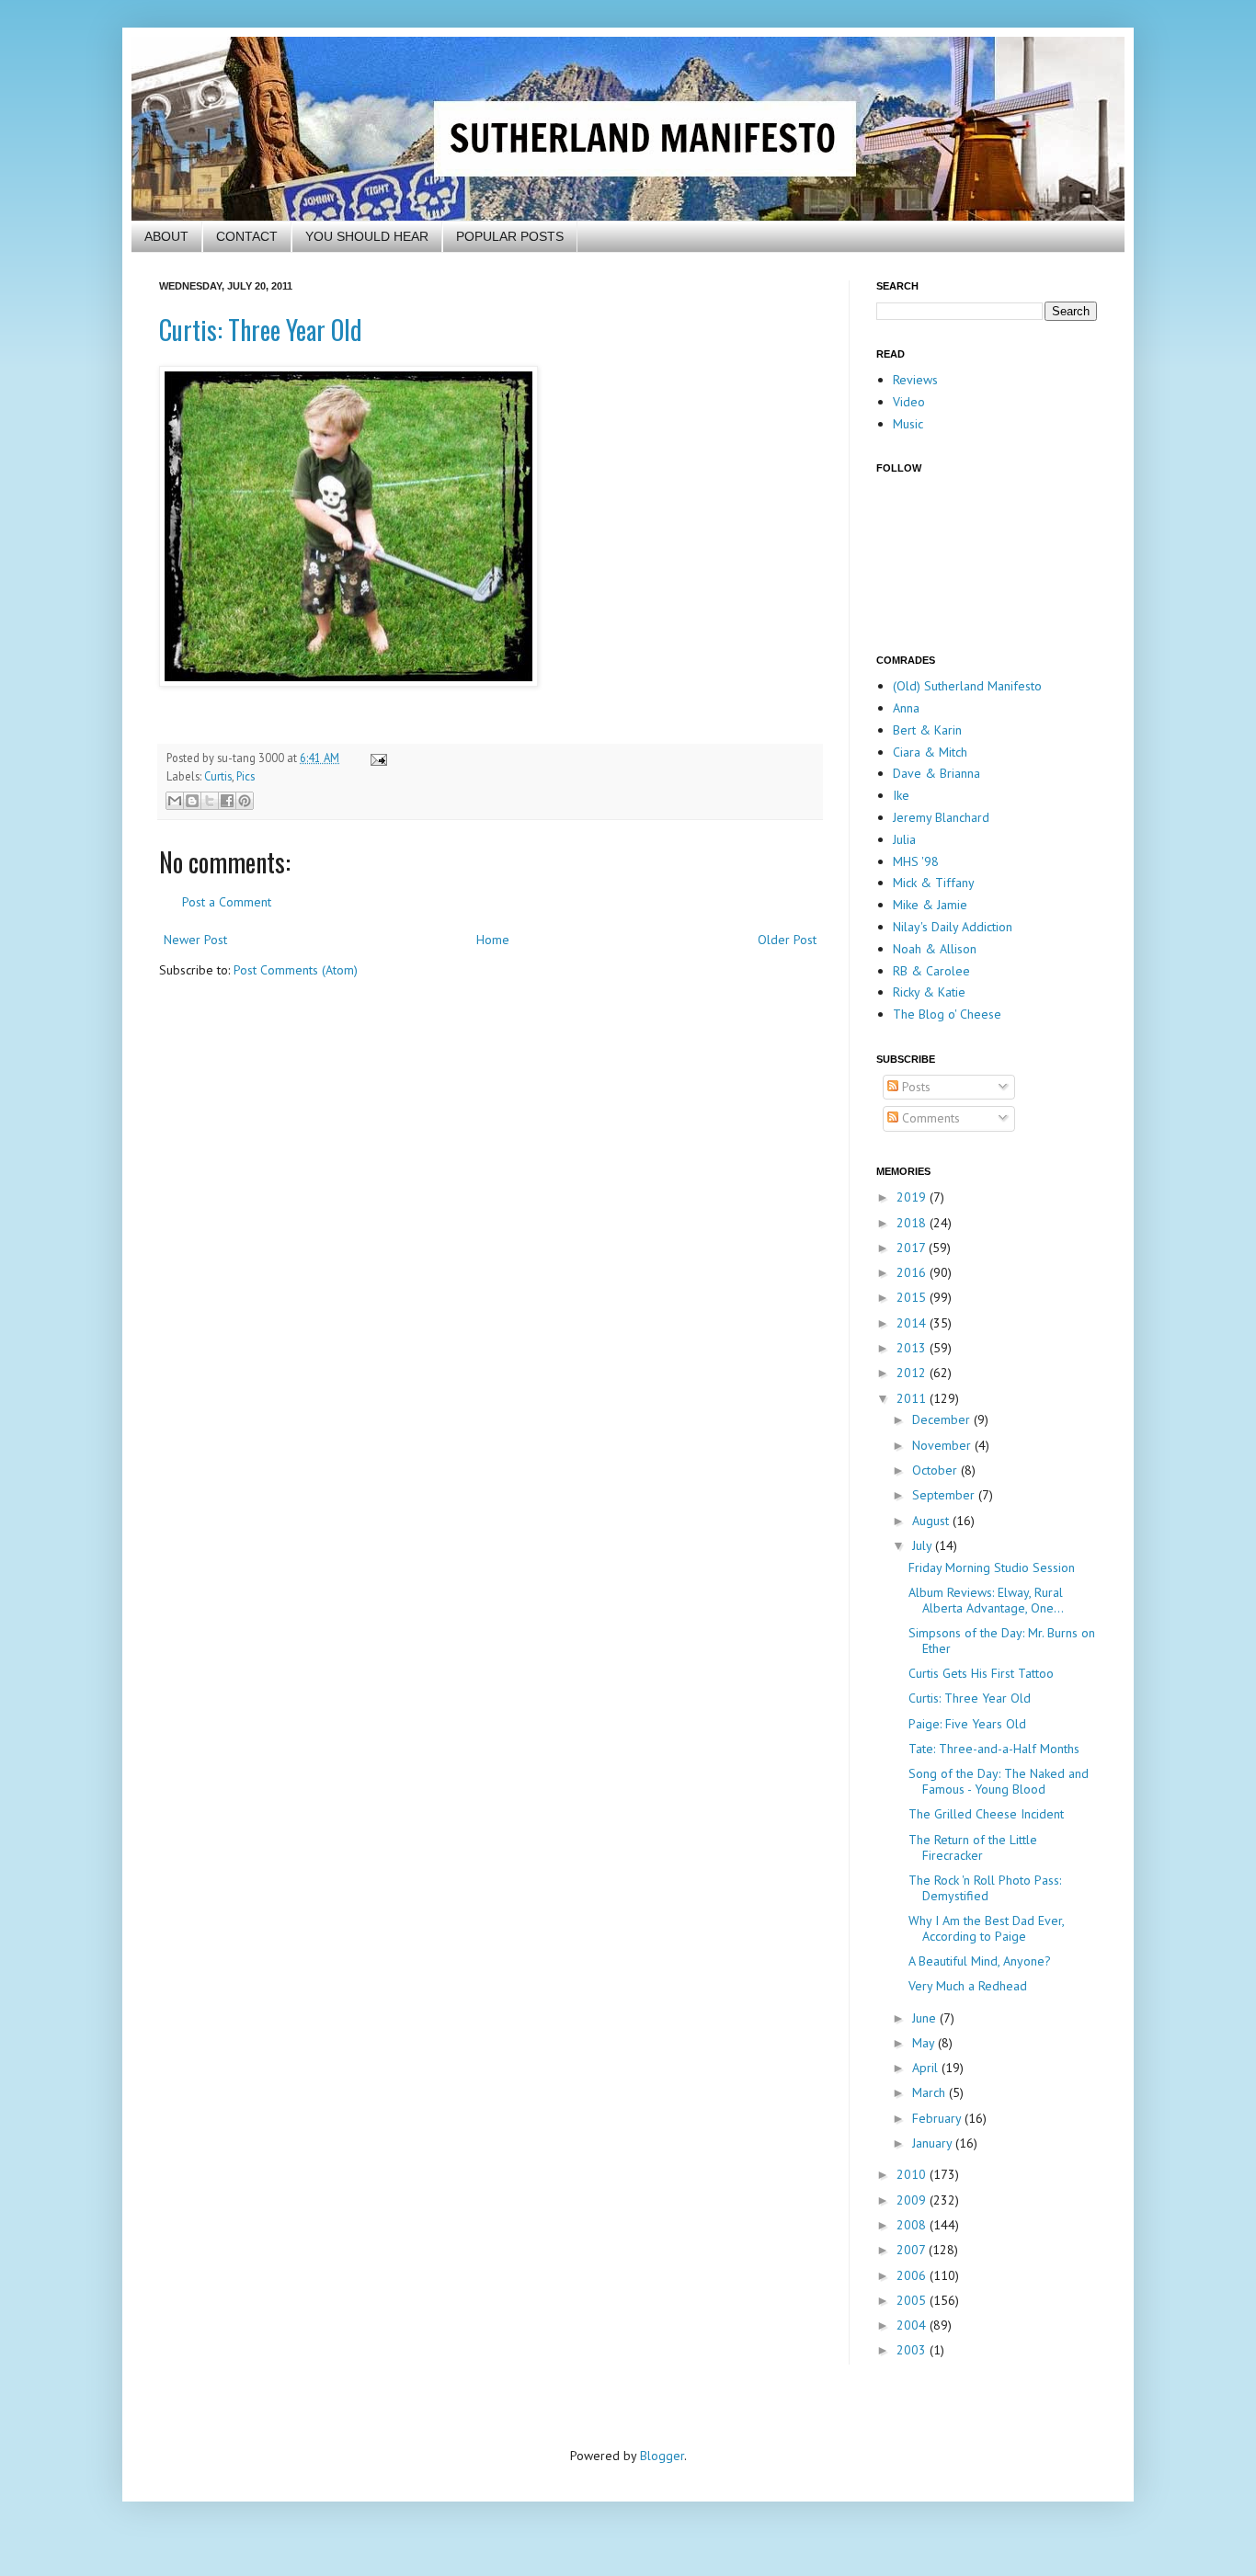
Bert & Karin (927, 730)
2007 (913, 2250)
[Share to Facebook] (227, 801)
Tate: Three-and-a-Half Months (994, 1749)
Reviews (915, 380)
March (931, 2092)
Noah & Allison (935, 949)
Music (908, 424)
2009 (913, 2200)
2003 (913, 2350)
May (925, 2043)
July (924, 1545)
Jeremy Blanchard (941, 817)
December (943, 1419)
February (938, 2118)
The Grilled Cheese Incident (986, 1814)
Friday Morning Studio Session (992, 1567)
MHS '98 (916, 861)
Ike (901, 795)
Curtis (218, 776)
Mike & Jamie (930, 905)
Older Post (787, 940)
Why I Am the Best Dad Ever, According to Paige (986, 1928)
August (932, 1521)
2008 (913, 2225)
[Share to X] (210, 801)
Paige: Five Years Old (967, 1724)
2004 (913, 2325)
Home (493, 940)
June (926, 2018)
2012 (913, 1373)
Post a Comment (227, 902)
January (934, 2143)
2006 (913, 2275)
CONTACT (247, 236)
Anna (906, 708)
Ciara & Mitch (930, 752)
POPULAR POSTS (510, 236)
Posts (914, 1087)
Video (909, 402)
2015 (913, 1297)
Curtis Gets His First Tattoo (981, 1673)
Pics (245, 776)
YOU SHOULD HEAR (367, 236)
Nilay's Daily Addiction (953, 927)
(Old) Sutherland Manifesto (967, 686)
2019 (913, 1197)
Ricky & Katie (929, 992)
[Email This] (175, 801)
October (936, 1470)
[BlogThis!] (192, 801)
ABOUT (166, 236)
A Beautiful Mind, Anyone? (980, 1961)
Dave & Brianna (936, 773)
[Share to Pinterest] (245, 801)
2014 (913, 1323)
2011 (913, 1398)
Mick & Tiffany (934, 883)
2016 (913, 1272)
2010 (913, 2174)
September (945, 1495)
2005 (913, 2300)
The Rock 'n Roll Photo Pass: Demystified (985, 1888)
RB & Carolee (931, 971)
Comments (929, 1118)
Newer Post (195, 940)
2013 (913, 1348)
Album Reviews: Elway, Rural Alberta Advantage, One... (986, 1600)
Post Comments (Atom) (296, 970)
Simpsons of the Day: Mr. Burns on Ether (1002, 1641)
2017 (913, 1248)
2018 (913, 1223)
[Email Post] (376, 758)
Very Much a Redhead (968, 1986)
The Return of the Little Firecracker (973, 1847)
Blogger (662, 2456)
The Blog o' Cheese (947, 1014)
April (927, 2068)
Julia (904, 839)
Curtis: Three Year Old (261, 330)
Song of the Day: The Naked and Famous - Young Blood (999, 1781)
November (943, 1445)
